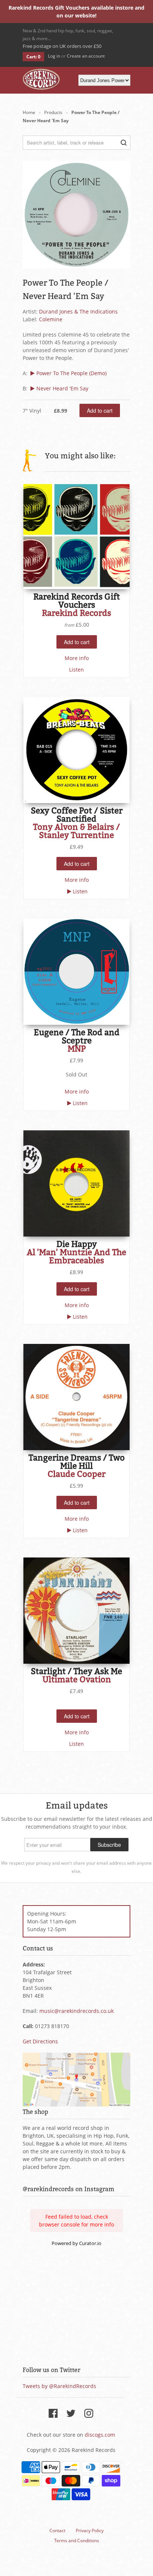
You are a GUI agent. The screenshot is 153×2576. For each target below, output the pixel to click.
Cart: (33, 57)
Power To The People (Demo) (71, 373)
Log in (54, 56)
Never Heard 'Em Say (62, 388)
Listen (76, 670)
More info (77, 658)
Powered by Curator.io (76, 2243)
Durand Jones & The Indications (78, 311)
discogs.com (100, 2435)
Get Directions (40, 2041)
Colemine (51, 319)
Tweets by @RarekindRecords (59, 2386)
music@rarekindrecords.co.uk (76, 2011)
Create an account (86, 56)
